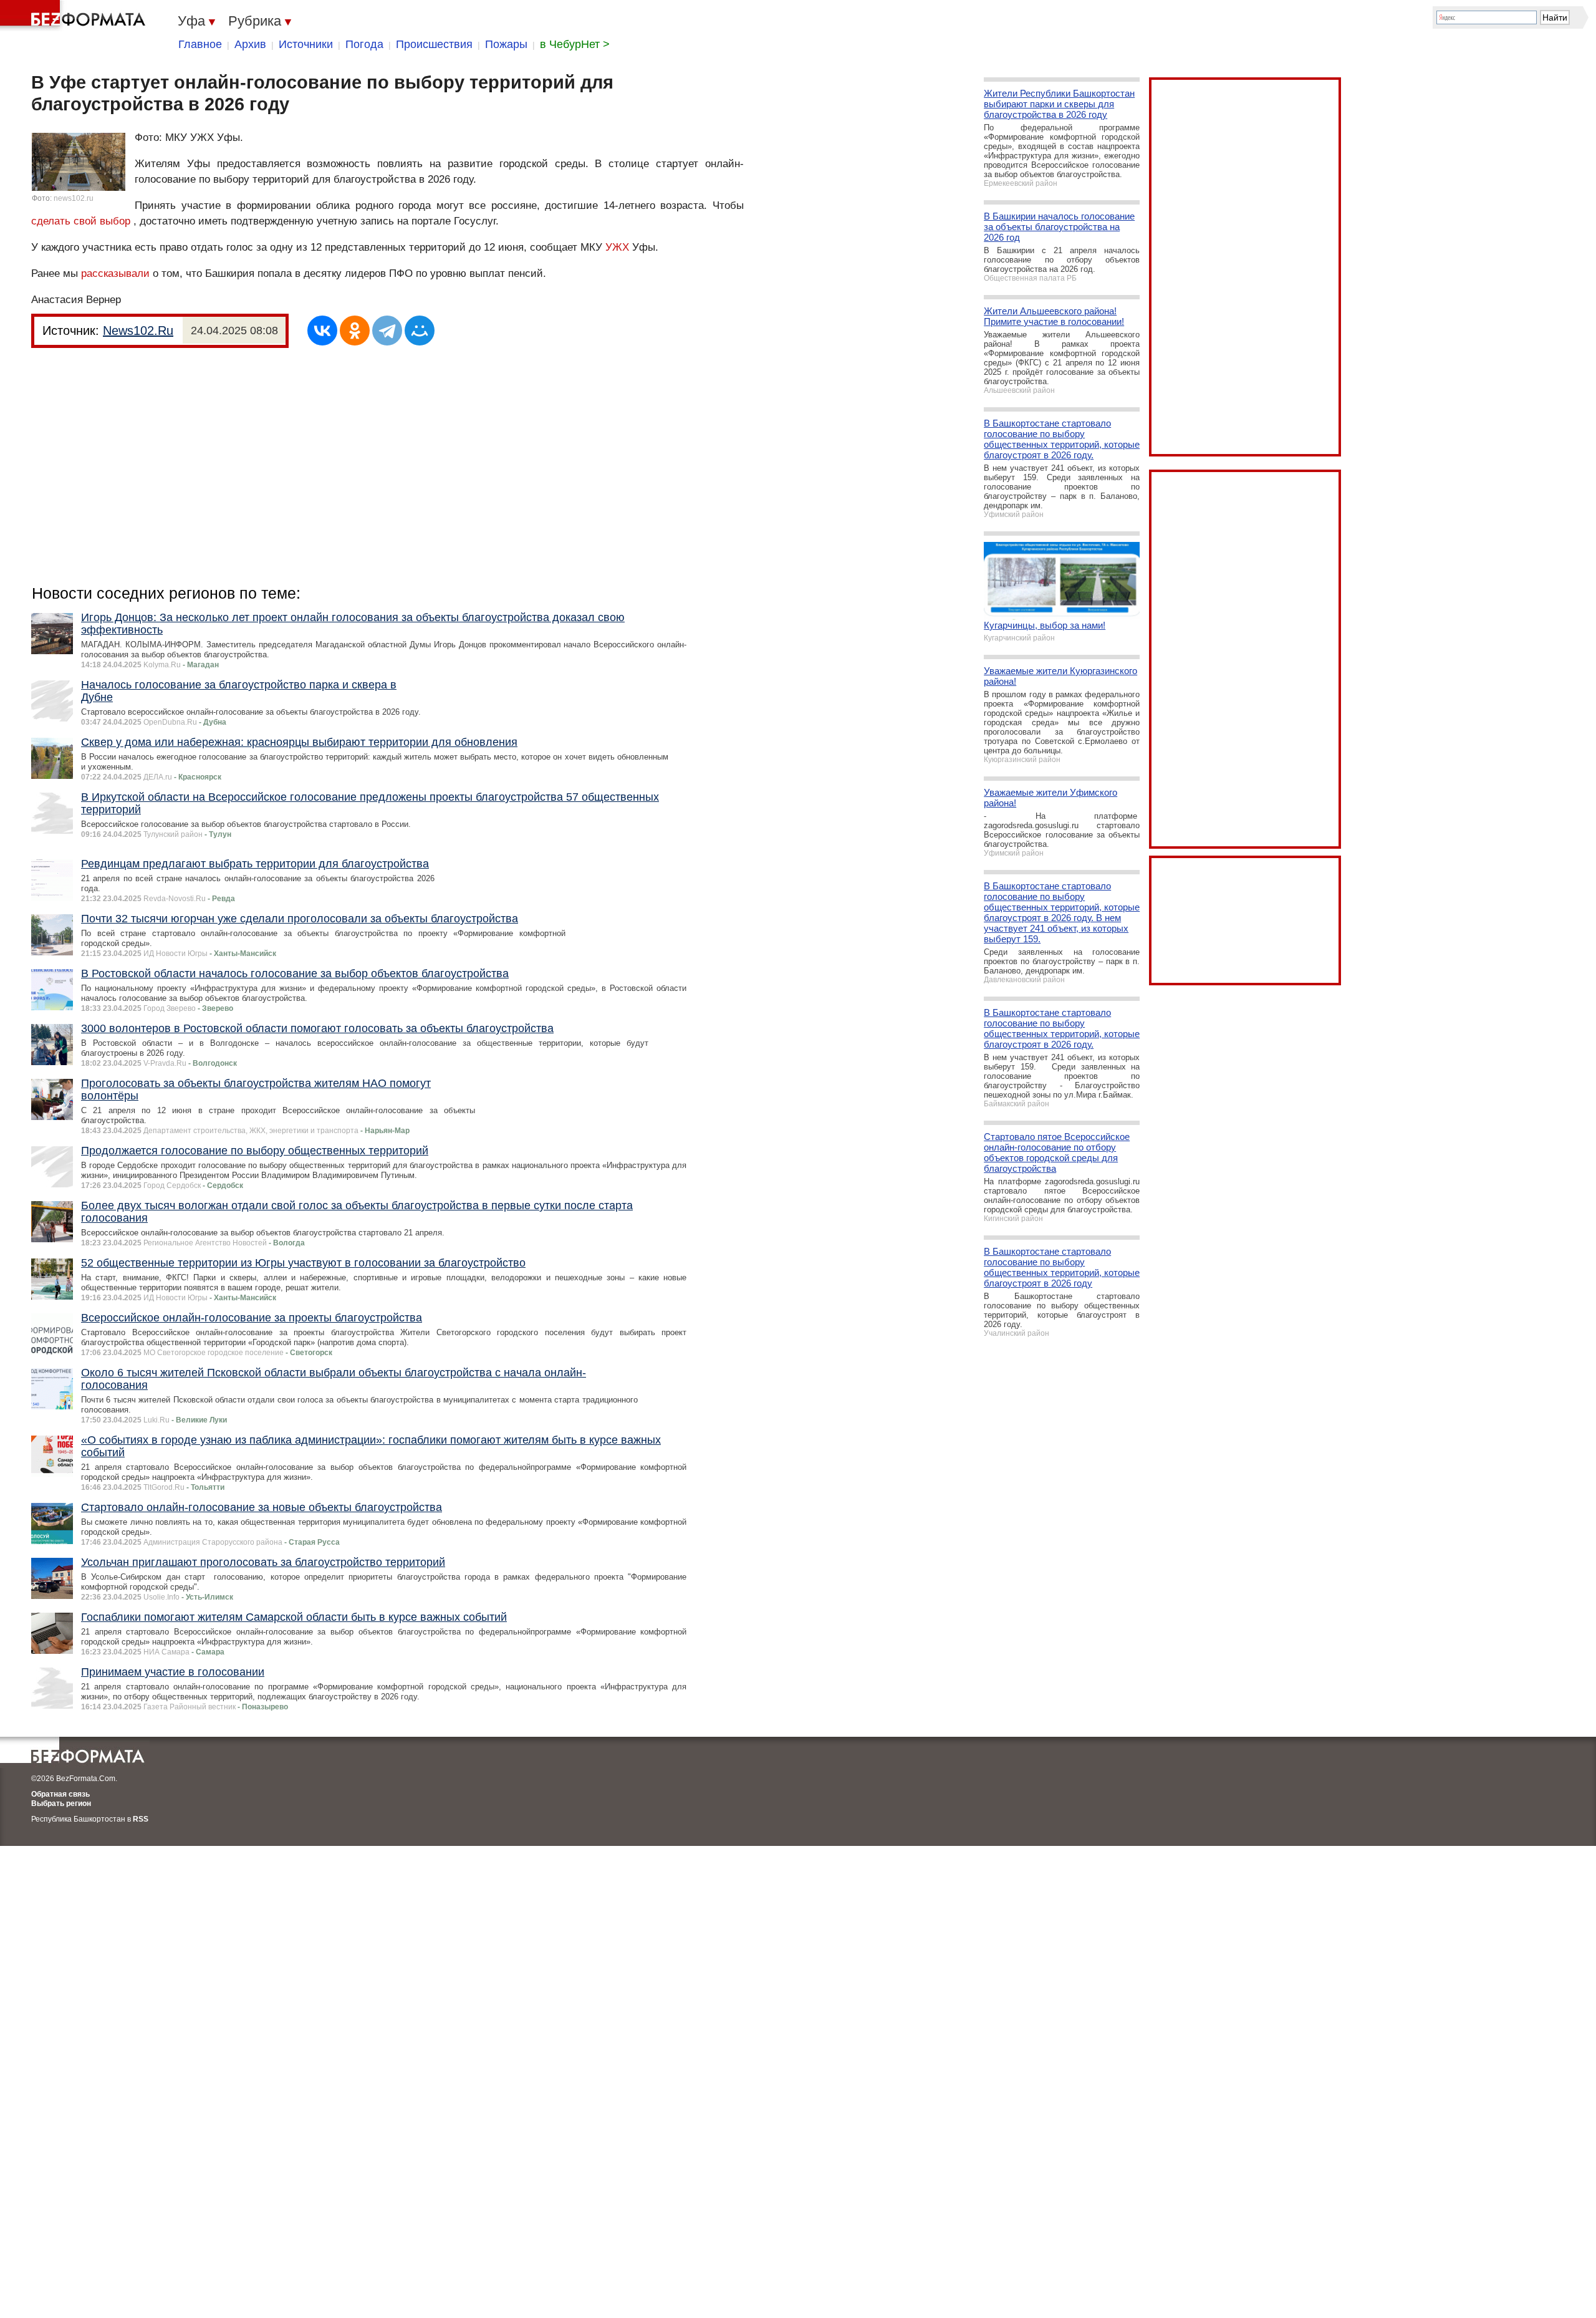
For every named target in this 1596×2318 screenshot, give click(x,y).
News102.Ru (138, 331)
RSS (141, 1819)
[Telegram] (387, 331)
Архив (250, 44)
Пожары (506, 44)
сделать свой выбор (81, 221)
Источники (306, 44)
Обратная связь (60, 1794)
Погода (364, 44)
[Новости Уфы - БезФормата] (75, 16)
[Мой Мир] (420, 331)
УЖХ (617, 247)
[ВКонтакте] (322, 331)
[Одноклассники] (355, 331)
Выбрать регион (61, 1804)
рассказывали (117, 273)
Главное (200, 44)
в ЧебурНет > (575, 44)
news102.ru (74, 198)
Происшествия (434, 44)
